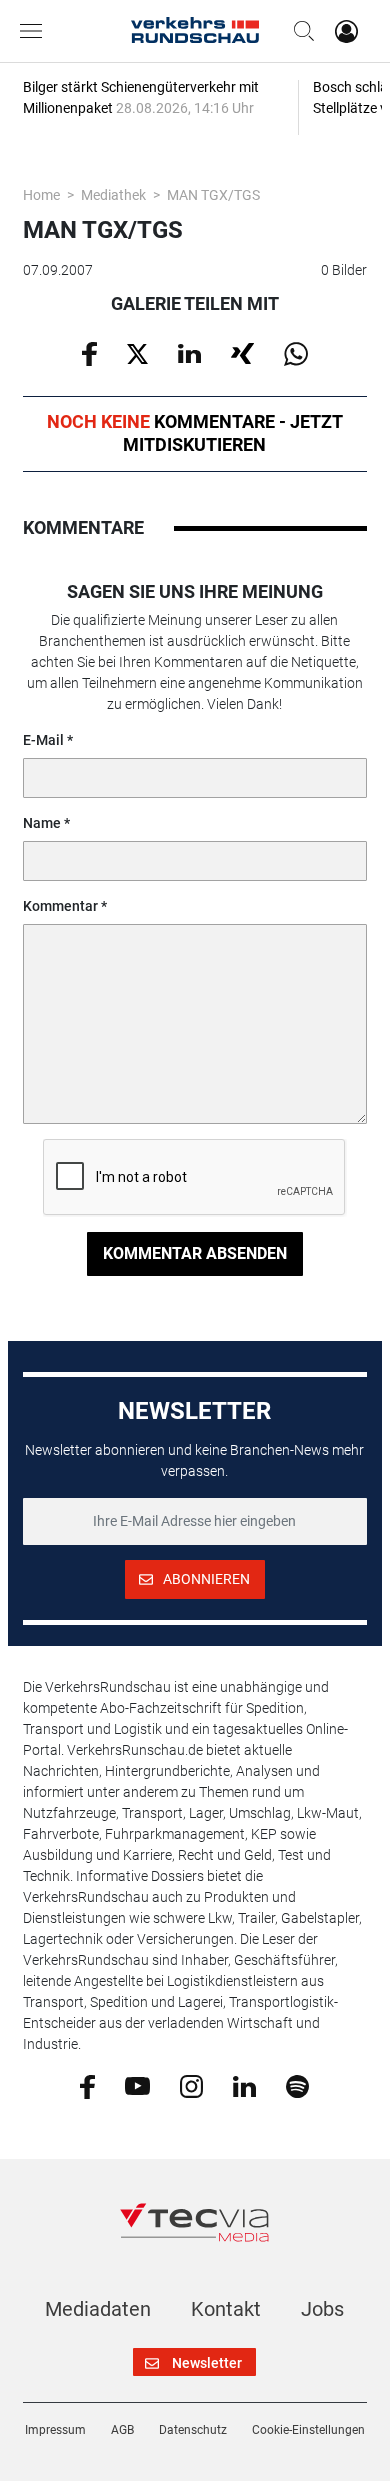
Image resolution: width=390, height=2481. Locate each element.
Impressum (55, 2430)
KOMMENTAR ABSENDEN (195, 1253)
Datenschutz (193, 2430)
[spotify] (297, 2085)
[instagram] (191, 2085)
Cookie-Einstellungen (308, 2430)
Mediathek (113, 195)
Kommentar (60, 906)
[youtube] (137, 2085)
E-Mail (43, 740)
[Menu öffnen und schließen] (36, 31)
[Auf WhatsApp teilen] (296, 353)
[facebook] (87, 2085)
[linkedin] (244, 2085)
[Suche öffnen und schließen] (299, 31)
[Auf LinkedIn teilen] (189, 352)
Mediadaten (98, 2309)
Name (42, 823)
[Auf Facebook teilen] (89, 353)
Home (41, 195)
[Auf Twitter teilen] (137, 352)
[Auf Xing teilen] (242, 352)
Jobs (322, 2309)
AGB (122, 2430)
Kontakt (226, 2309)
